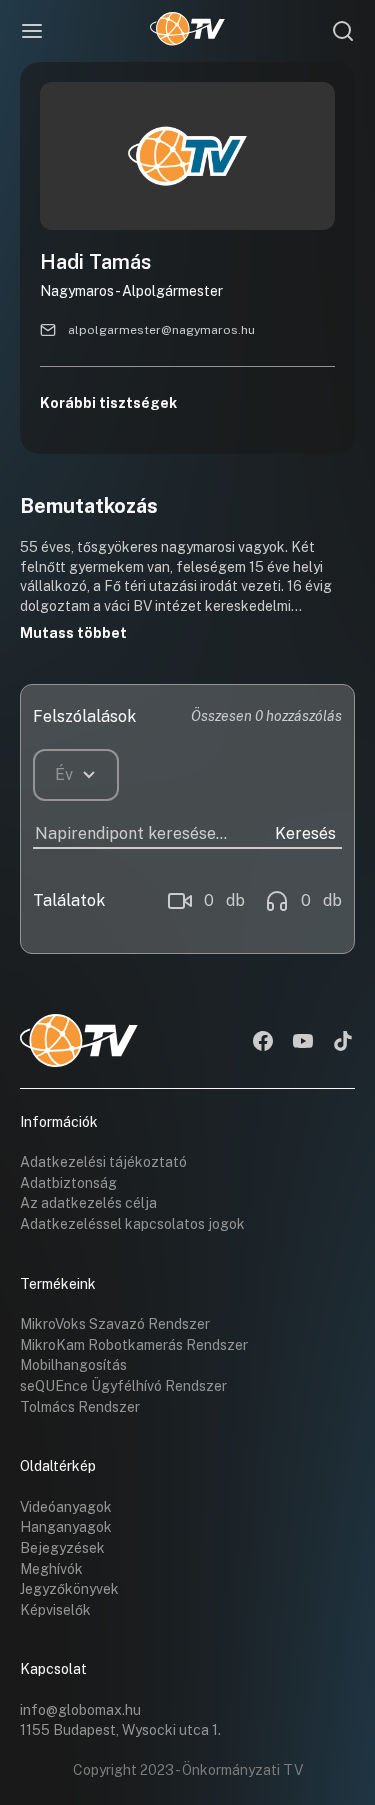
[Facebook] (263, 1043)
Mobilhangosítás (73, 1365)
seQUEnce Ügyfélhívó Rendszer (123, 1386)
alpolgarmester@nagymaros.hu (161, 330)
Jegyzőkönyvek (69, 1589)
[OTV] (187, 31)
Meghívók (51, 1569)
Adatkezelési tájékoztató (103, 1162)
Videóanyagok (66, 1507)
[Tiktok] (343, 1043)
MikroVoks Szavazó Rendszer (115, 1324)
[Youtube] (303, 1043)
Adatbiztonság (68, 1183)
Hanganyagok (66, 1527)
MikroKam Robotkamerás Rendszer (134, 1345)
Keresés (305, 833)
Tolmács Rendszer (80, 1407)
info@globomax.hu (80, 1710)
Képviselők (55, 1610)
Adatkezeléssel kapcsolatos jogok (132, 1224)
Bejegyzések (62, 1548)
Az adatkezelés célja (88, 1203)
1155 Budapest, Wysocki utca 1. (120, 1730)
